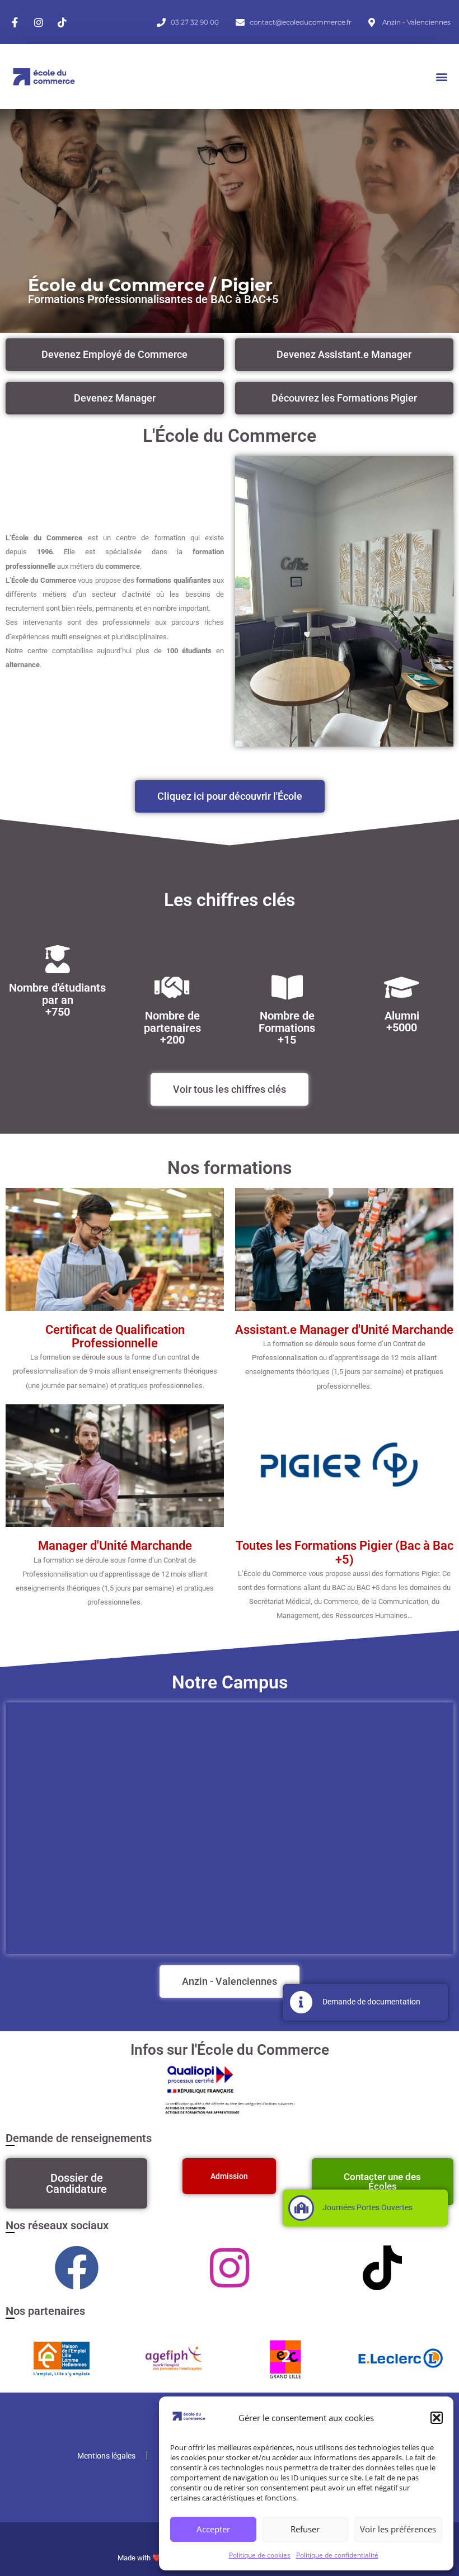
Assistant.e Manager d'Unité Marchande (344, 1330)
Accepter (213, 2529)
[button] (437, 2418)
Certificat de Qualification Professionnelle (115, 1336)
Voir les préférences (398, 2529)
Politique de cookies (260, 2555)
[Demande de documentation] (301, 2002)
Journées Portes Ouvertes (367, 2207)
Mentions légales (106, 2456)
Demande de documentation (371, 2002)
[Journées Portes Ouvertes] (301, 2208)
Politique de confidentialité (337, 2555)
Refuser (305, 2529)
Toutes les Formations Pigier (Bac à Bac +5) (345, 1552)
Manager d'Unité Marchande (115, 1546)
